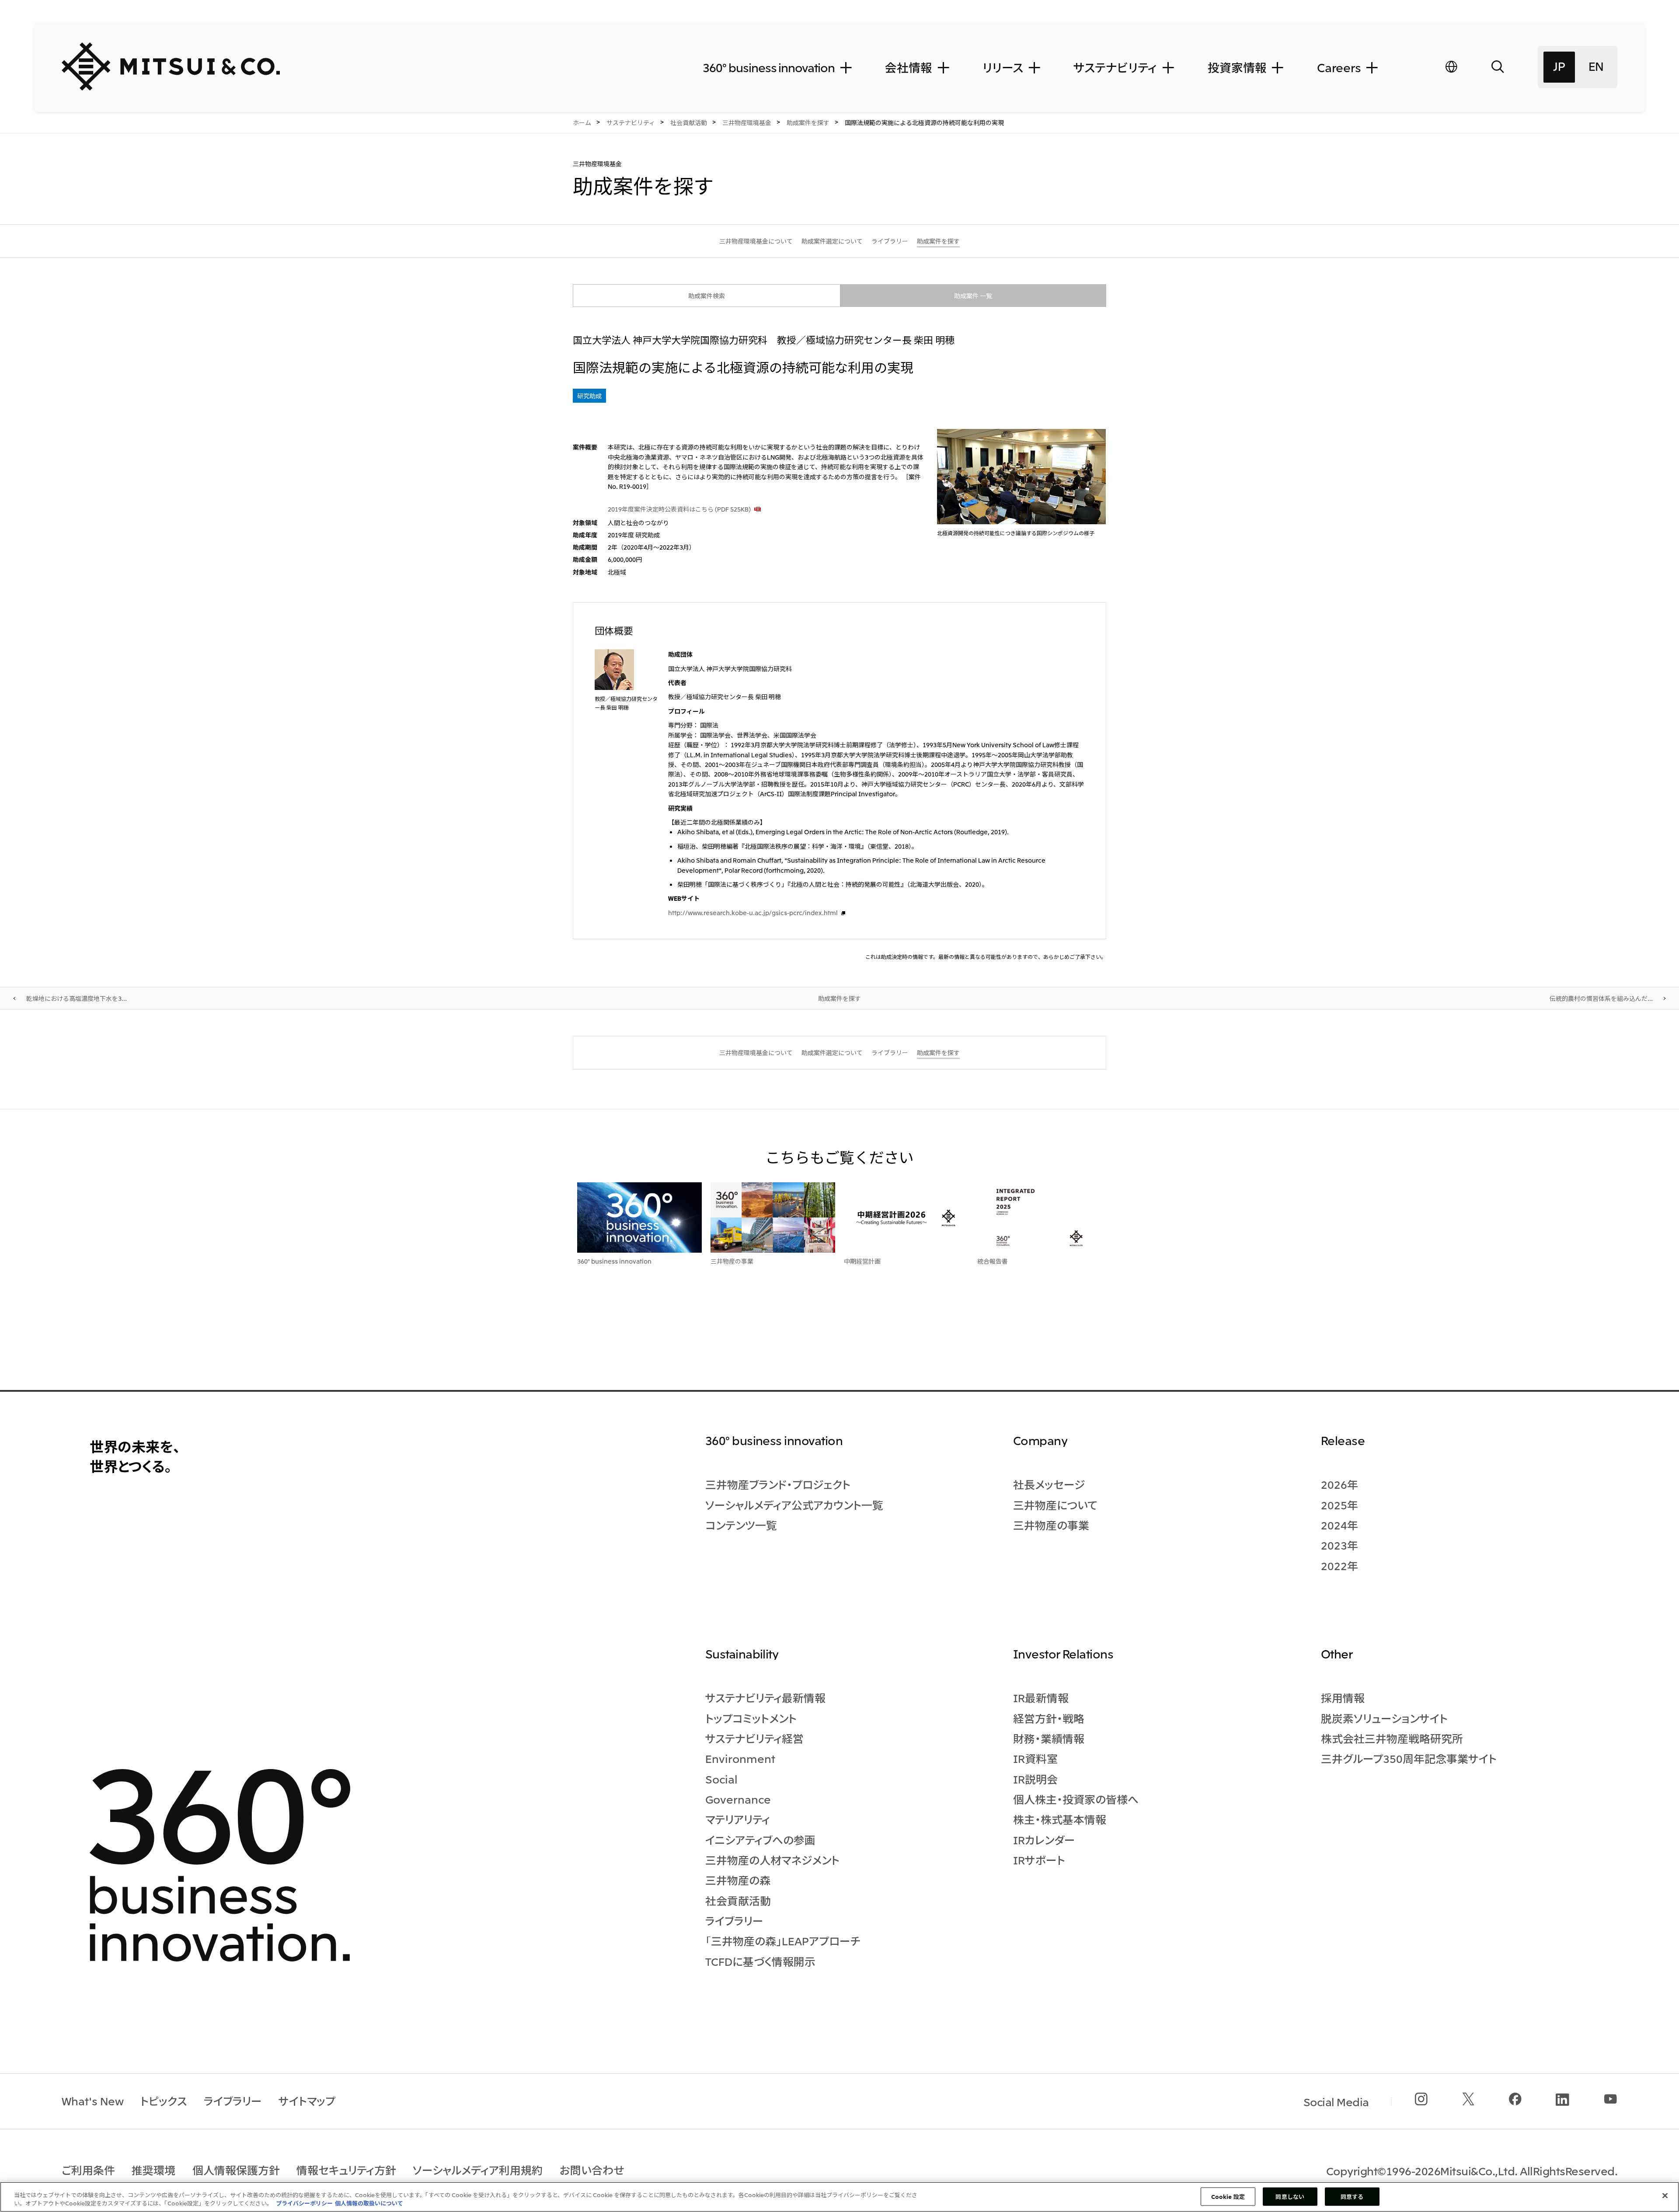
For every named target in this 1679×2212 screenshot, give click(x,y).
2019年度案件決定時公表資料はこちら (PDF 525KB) (679, 509)
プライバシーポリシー (304, 2203)
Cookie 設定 (1228, 2196)
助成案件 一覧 (973, 296)
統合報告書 (993, 1261)
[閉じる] (1665, 2196)
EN (1596, 66)
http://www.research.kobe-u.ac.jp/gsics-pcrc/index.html (753, 913)
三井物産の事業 (732, 1261)
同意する (1352, 2196)
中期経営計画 (862, 1261)
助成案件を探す (839, 998)
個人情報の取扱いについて (369, 2203)
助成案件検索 (707, 296)
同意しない (1290, 2196)
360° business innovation (614, 1261)
